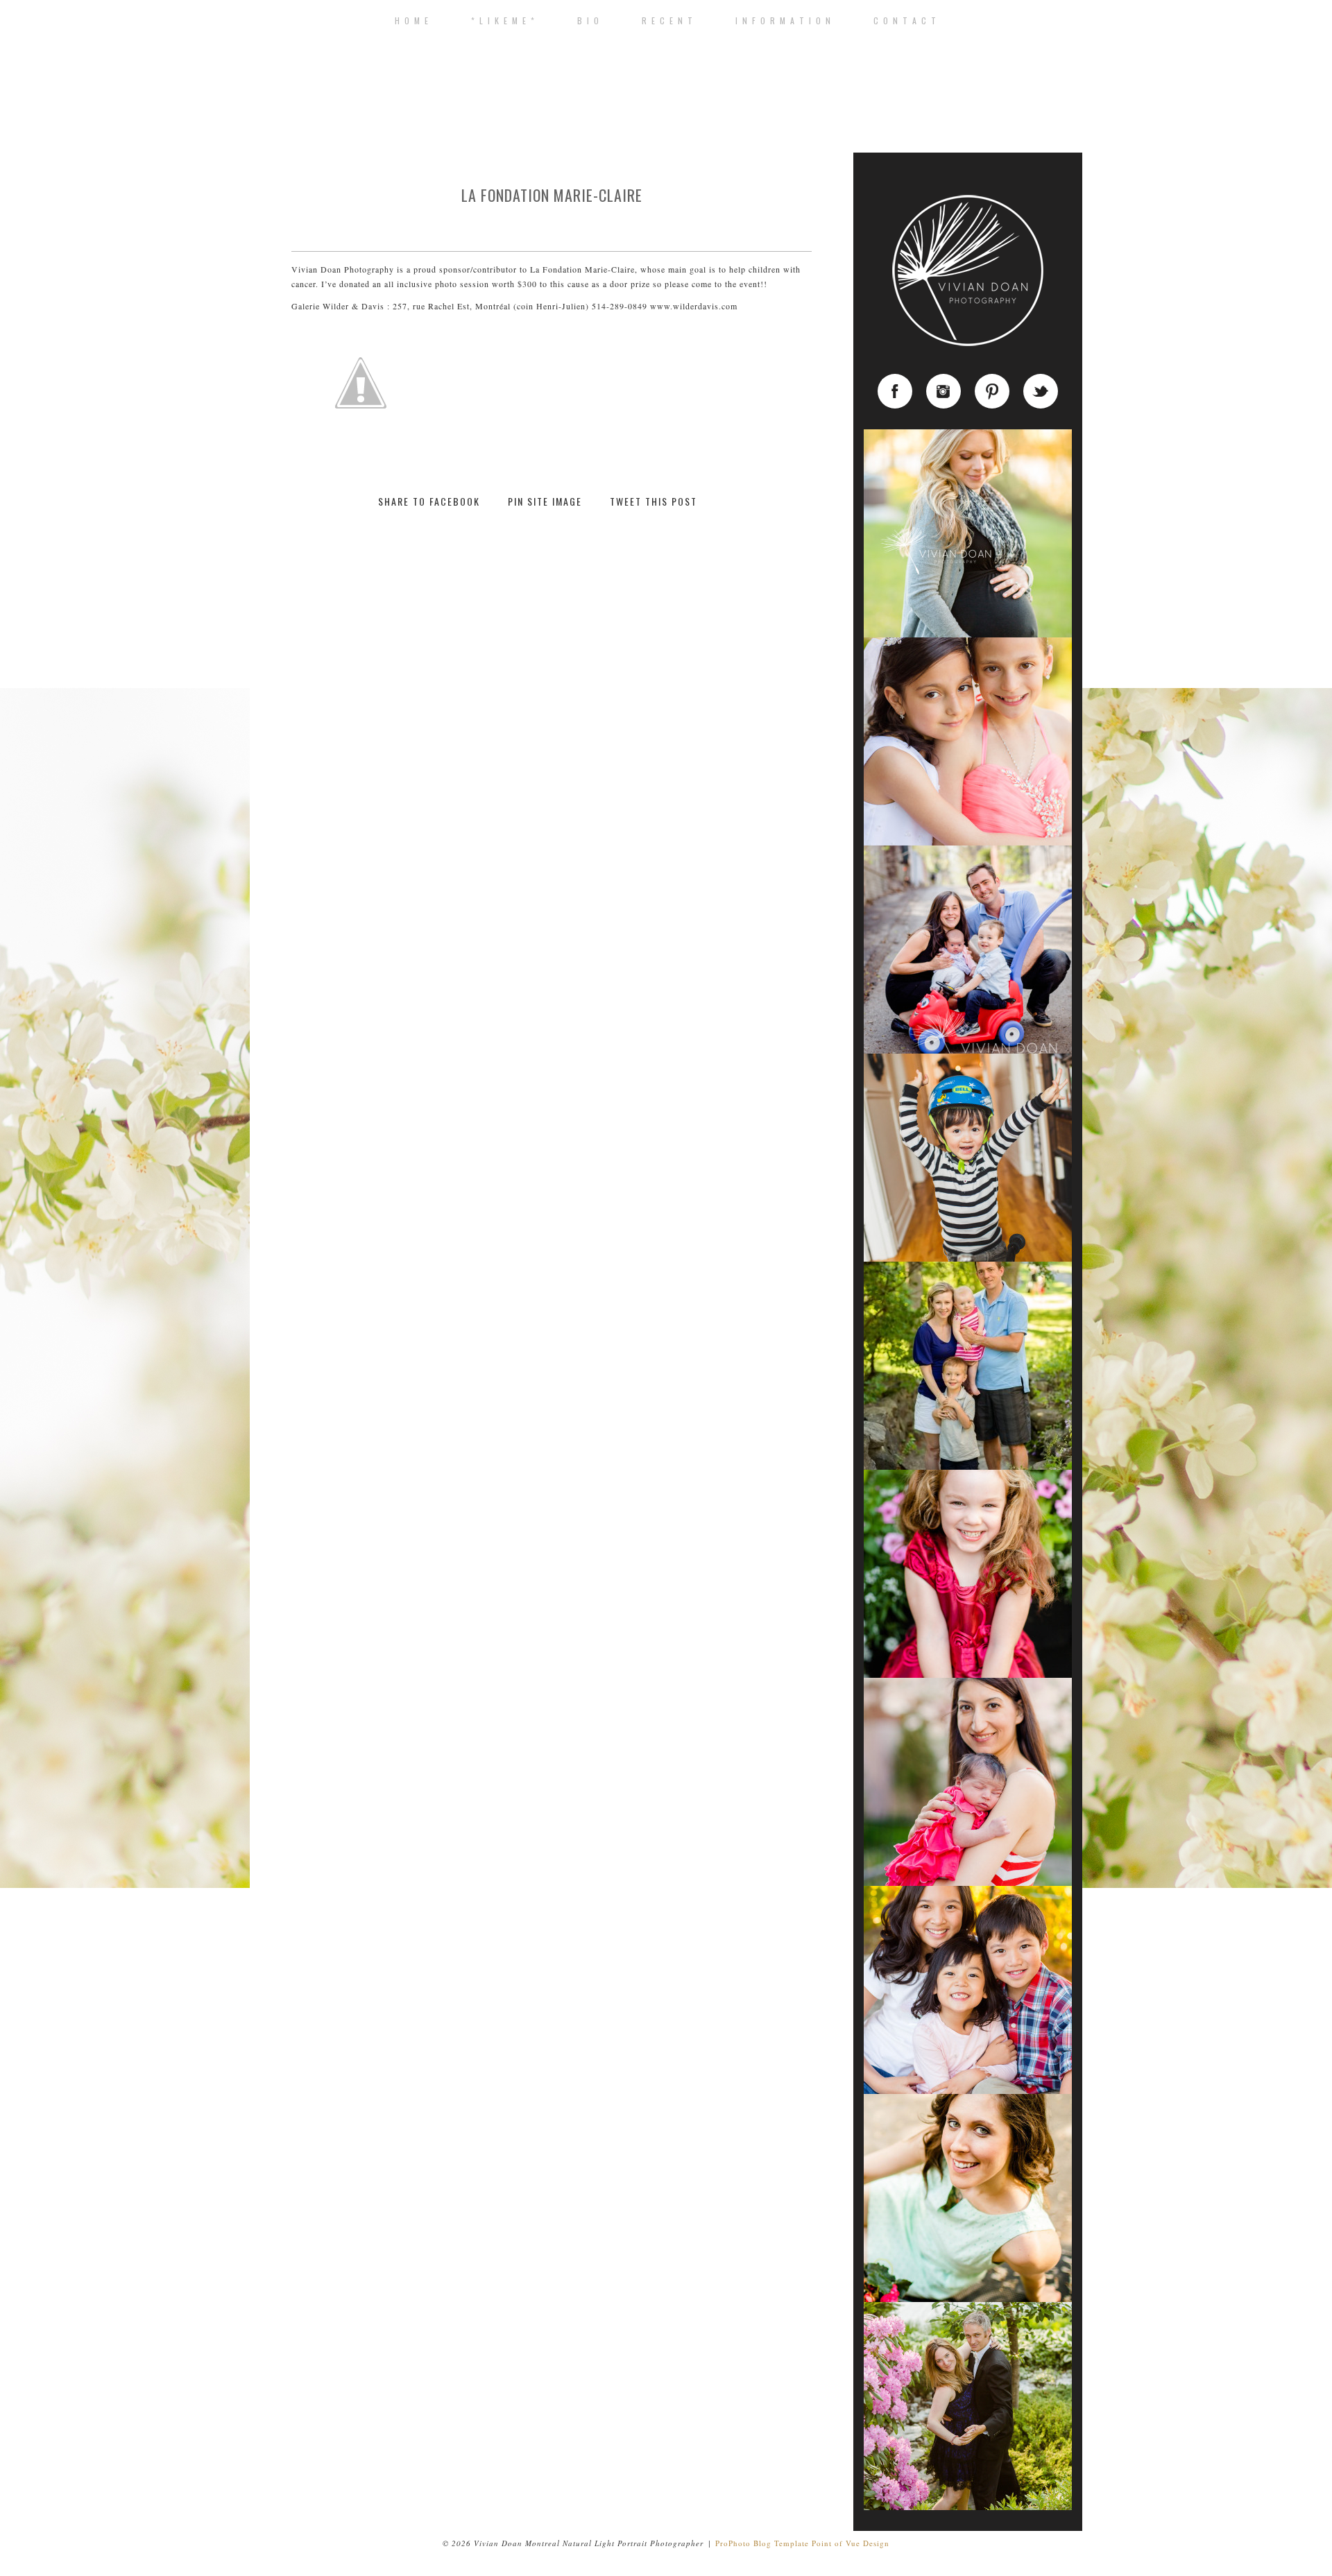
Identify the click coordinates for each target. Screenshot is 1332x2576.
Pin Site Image (545, 502)
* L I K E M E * (503, 21)
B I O (589, 21)
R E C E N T (668, 21)
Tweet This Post (654, 502)
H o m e (412, 21)
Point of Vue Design (851, 2543)
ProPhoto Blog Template (762, 2543)
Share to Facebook (429, 502)
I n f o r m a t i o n (784, 21)
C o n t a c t (905, 21)
